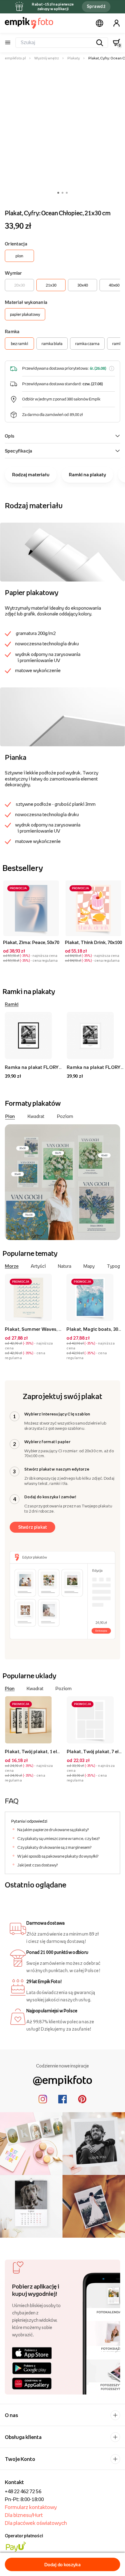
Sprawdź (96, 6)
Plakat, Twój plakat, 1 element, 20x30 (45, 1751)
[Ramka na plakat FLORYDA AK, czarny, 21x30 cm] (33, 1036)
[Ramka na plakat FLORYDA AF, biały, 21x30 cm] (95, 1036)
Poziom (65, 1116)
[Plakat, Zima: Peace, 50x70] (31, 908)
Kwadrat (36, 1116)
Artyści (38, 1266)
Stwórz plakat (33, 1527)
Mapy (89, 1266)
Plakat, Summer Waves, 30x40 (38, 1329)
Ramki (12, 1004)
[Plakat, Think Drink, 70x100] (93, 908)
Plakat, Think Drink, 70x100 (93, 942)
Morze (12, 1266)
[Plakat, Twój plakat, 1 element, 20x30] (33, 1720)
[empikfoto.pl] (29, 23)
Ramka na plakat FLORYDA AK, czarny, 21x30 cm (59, 1067)
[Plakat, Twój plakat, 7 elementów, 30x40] (95, 1720)
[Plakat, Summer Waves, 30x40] (33, 1297)
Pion (10, 1116)
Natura (65, 1266)
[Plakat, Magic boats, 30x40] (95, 1297)
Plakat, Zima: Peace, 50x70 (31, 942)
